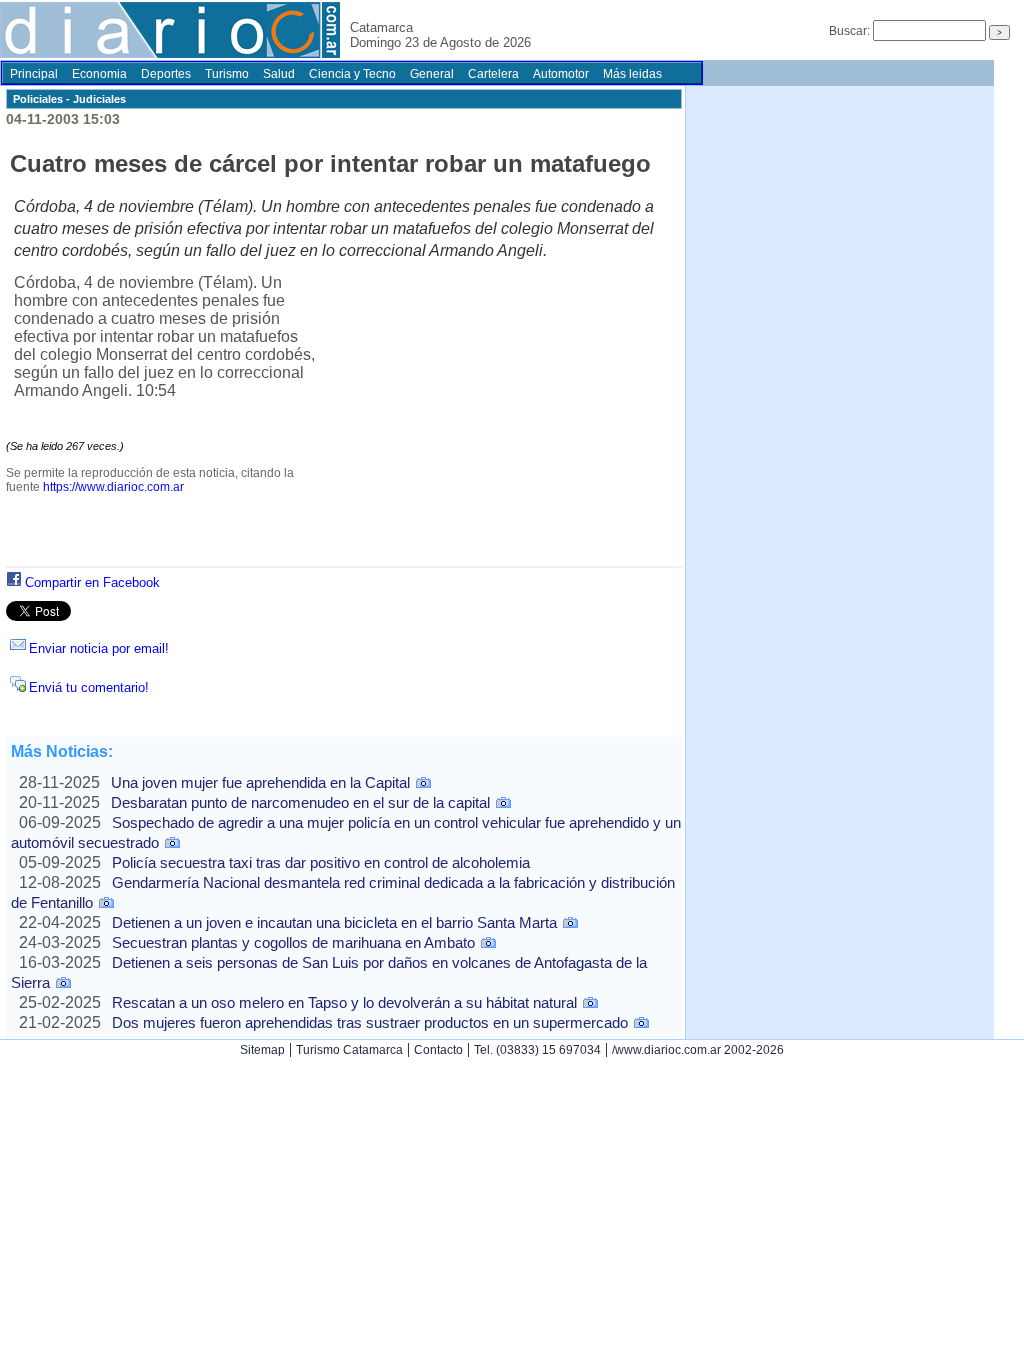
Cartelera (493, 74)
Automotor (561, 74)
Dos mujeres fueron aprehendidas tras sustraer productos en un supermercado (370, 1022)
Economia (99, 74)
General (432, 74)
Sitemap (262, 1050)
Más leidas (632, 74)
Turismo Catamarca (349, 1050)
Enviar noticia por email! (99, 648)
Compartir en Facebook (92, 582)
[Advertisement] (498, 422)
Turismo (227, 74)
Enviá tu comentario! (89, 687)
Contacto (438, 1050)
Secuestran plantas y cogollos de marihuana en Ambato (293, 942)
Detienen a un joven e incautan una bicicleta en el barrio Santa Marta (334, 922)
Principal (34, 74)
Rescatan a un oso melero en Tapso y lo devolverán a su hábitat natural (344, 1002)
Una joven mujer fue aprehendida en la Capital (260, 782)
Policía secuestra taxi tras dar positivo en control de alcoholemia (321, 862)
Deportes (166, 74)
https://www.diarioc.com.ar (113, 487)
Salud (279, 74)
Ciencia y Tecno (352, 74)
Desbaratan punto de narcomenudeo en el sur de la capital (300, 802)
